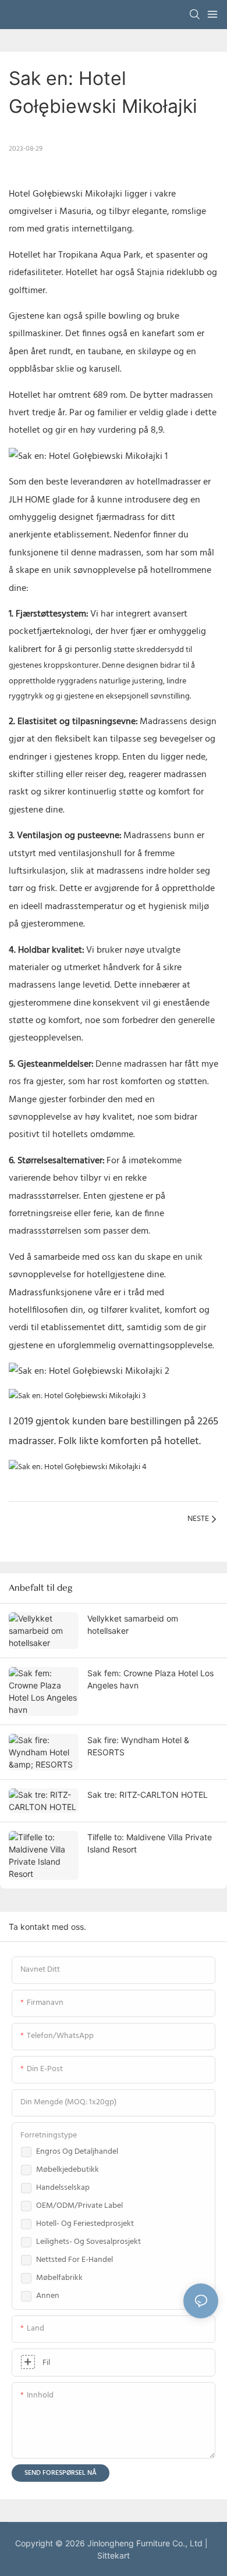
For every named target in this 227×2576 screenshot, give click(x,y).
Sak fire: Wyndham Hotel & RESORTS (138, 1746)
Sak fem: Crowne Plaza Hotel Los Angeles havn (150, 1679)
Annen (48, 2296)
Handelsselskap (63, 2188)
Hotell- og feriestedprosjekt (85, 2224)
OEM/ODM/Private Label (79, 2206)
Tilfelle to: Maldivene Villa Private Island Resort (150, 1843)
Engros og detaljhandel (77, 2152)
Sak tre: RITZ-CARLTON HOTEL (148, 1795)
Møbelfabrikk (59, 2278)
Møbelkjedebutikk (68, 2170)
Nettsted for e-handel (75, 2260)
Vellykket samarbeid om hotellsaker (133, 1624)
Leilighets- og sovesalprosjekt (88, 2242)
